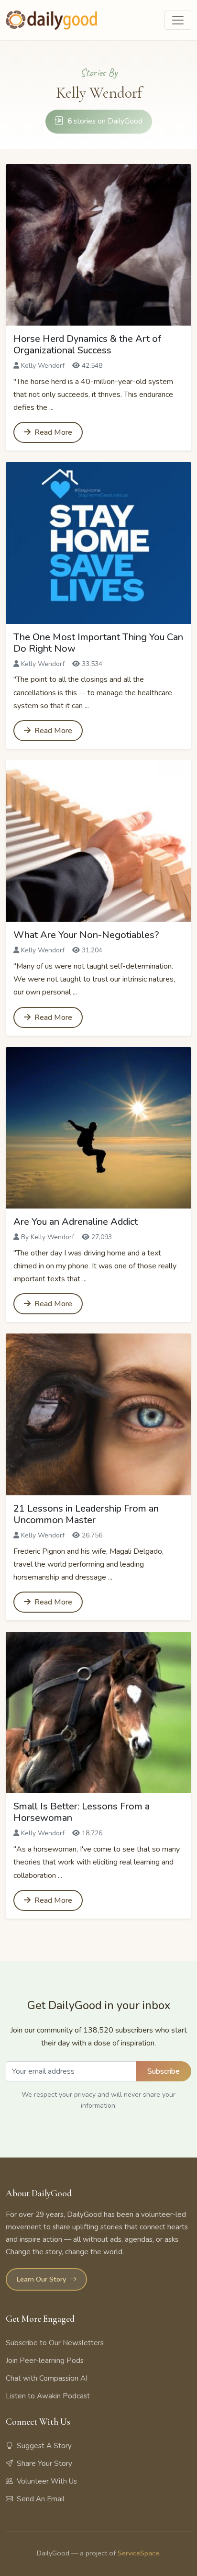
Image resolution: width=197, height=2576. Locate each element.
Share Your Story (44, 2463)
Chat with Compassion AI (47, 2378)
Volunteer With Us (47, 2481)
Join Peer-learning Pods (45, 2361)
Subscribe (164, 2071)
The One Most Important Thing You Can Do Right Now (98, 643)
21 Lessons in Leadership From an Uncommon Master (86, 1514)
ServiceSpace (138, 2553)
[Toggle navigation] (178, 20)
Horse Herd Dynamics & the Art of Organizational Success (87, 345)
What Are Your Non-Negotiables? (86, 935)
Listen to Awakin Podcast (48, 2396)
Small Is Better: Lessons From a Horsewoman (82, 1812)
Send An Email (41, 2499)
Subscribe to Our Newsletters (55, 2343)
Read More (52, 432)
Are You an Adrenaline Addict (76, 1222)
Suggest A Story (44, 2446)
